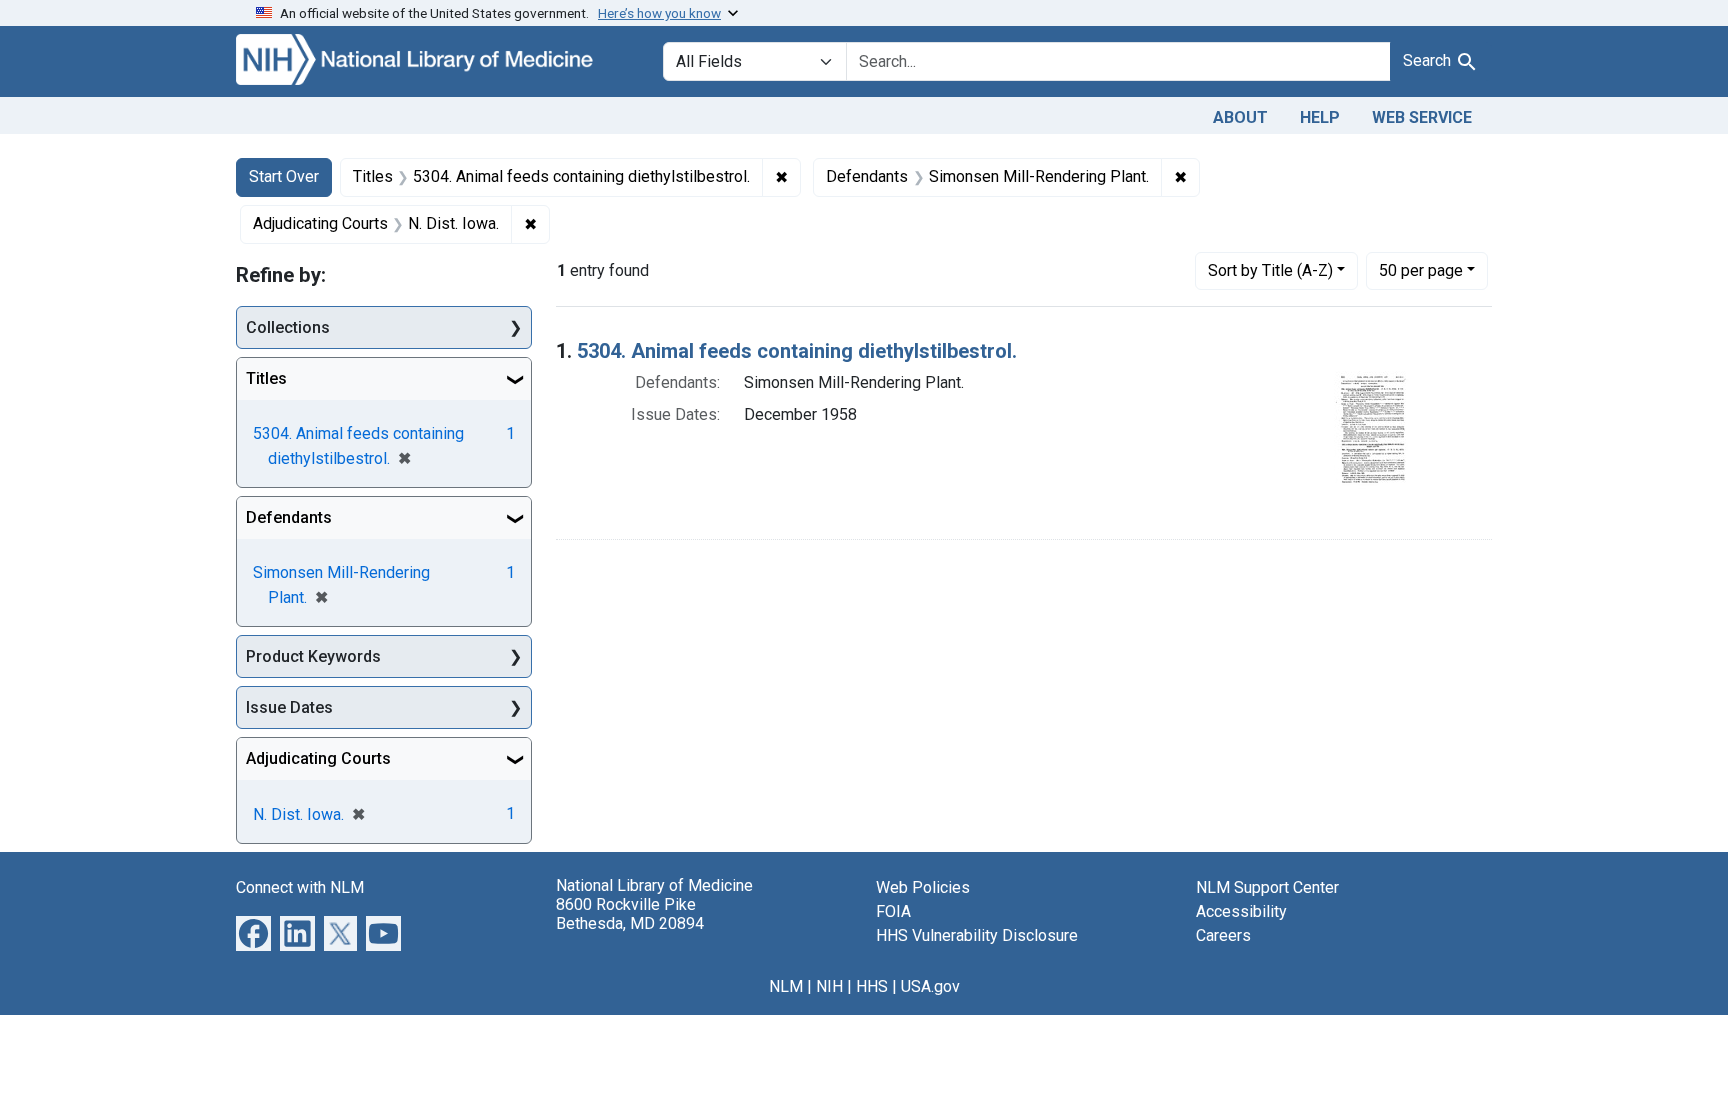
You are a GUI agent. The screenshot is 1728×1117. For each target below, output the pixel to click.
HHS (872, 986)
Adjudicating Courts (318, 758)
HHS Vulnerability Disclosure (977, 935)
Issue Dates (289, 707)
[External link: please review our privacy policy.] (253, 932)
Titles (266, 378)
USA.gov (930, 986)
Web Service (1422, 117)
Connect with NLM (300, 887)
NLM (786, 986)
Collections (288, 327)
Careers (1223, 935)
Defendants (289, 517)
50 (1421, 270)
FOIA (893, 911)
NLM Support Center (1267, 887)
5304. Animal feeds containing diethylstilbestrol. (797, 351)
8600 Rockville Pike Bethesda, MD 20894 (630, 914)
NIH (829, 986)
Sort (1270, 270)
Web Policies (923, 887)
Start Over (284, 176)
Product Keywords (313, 656)
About (1240, 117)
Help (1320, 117)
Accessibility (1241, 911)
